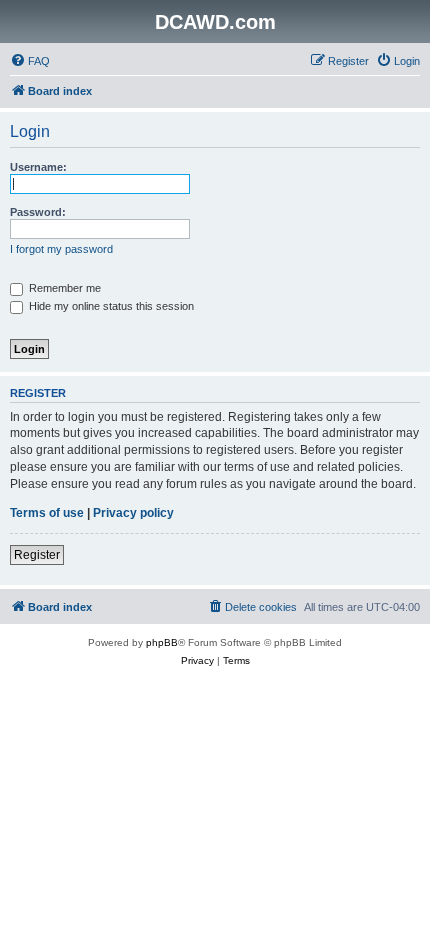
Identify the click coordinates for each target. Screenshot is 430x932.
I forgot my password (61, 249)
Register (37, 555)
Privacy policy (133, 513)
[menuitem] (30, 61)
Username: (38, 167)
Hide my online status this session (110, 306)
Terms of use (47, 513)
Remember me (63, 288)
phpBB (162, 642)
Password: (38, 212)
